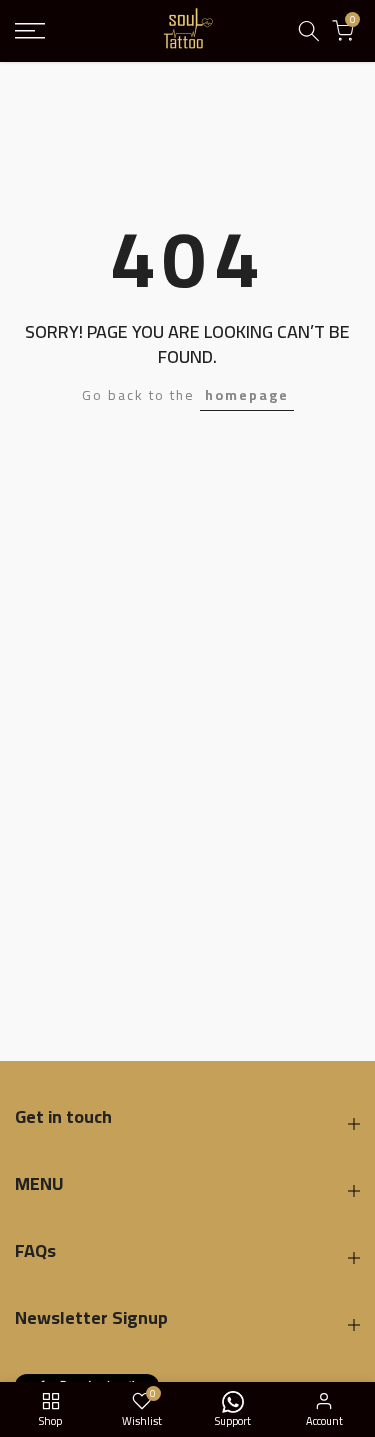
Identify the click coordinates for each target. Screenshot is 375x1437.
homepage (247, 395)
